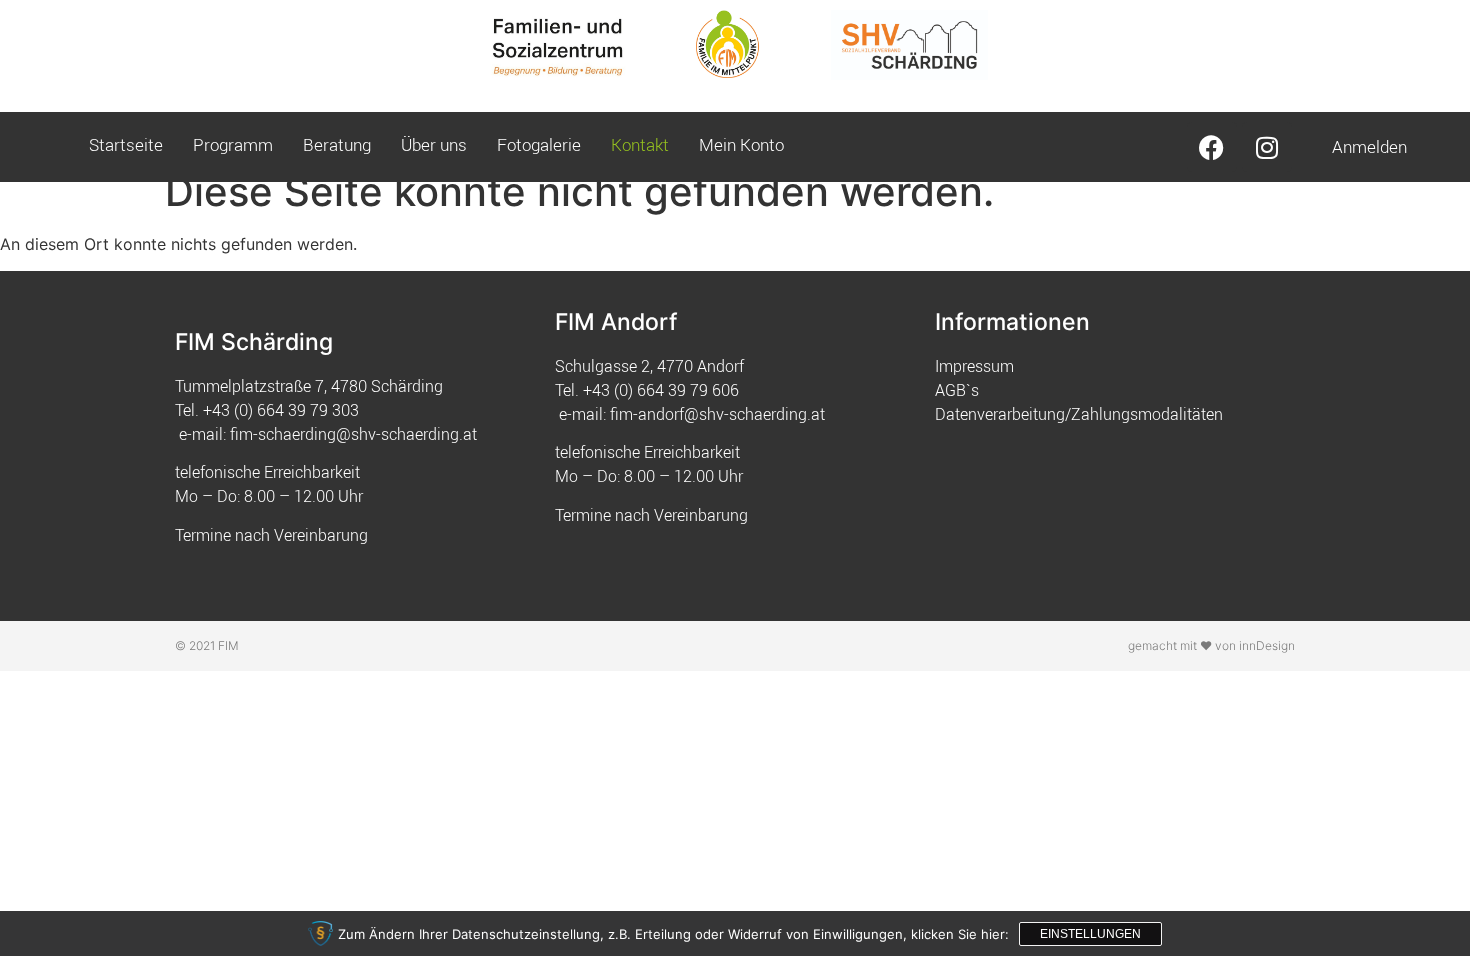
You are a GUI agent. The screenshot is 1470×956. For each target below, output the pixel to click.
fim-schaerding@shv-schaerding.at (353, 434)
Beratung (337, 144)
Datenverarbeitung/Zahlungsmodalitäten (1079, 414)
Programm (233, 144)
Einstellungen (1090, 934)
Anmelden (1369, 146)
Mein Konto (741, 144)
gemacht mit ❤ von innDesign (1211, 645)
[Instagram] (1267, 147)
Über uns (434, 144)
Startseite (126, 144)
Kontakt (640, 144)
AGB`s (957, 390)
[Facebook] (1212, 147)
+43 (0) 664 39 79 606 (661, 390)
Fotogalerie (539, 144)
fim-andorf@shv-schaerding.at (717, 414)
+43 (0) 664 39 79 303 (281, 410)
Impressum (974, 366)
